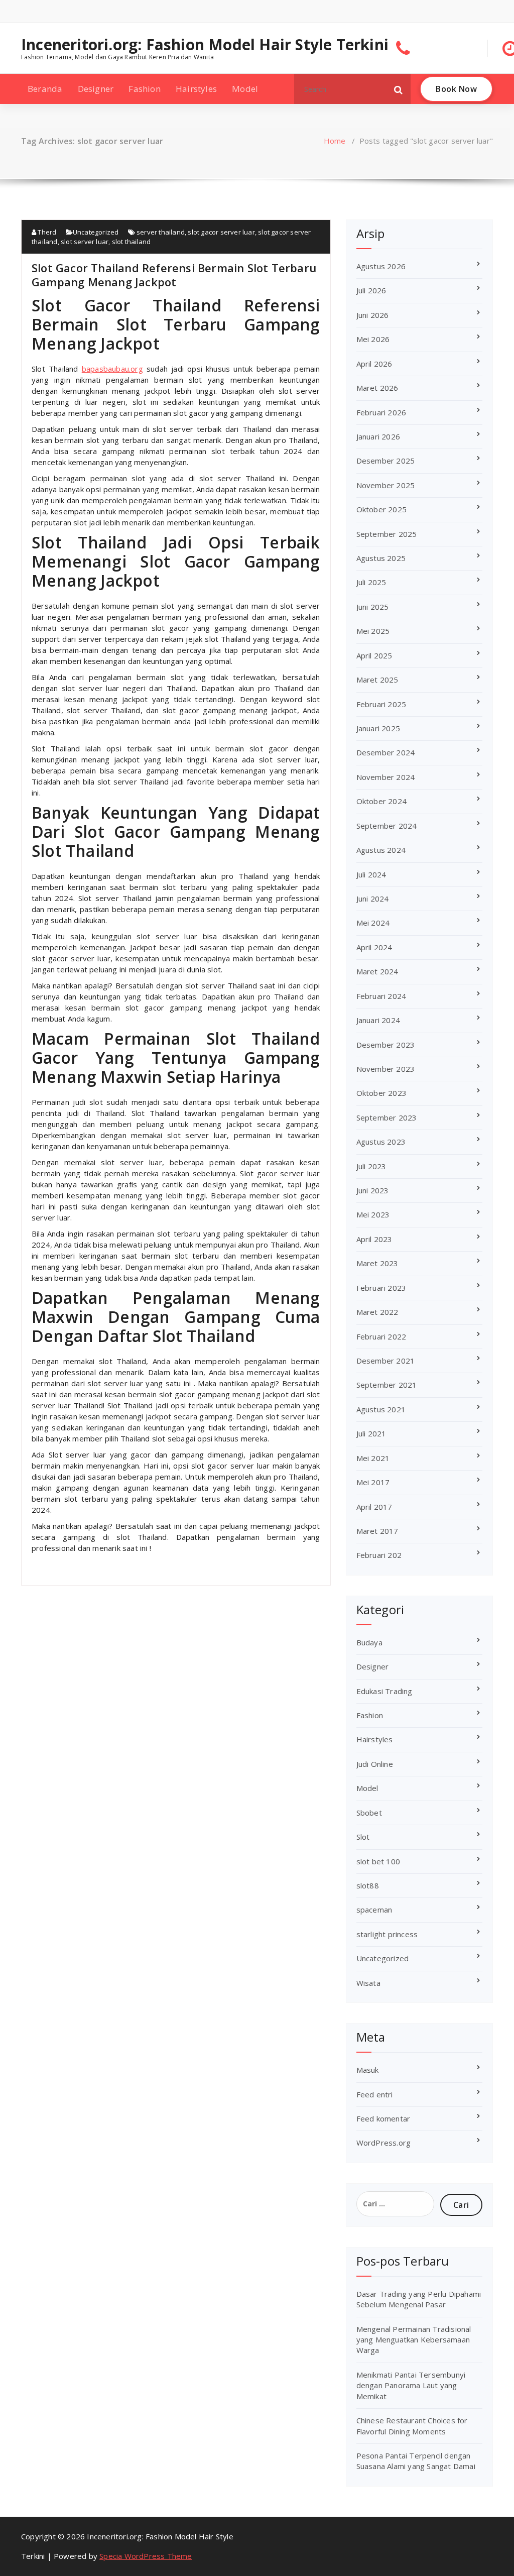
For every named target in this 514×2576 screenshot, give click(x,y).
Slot (363, 1837)
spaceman (374, 1910)
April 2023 (374, 1239)
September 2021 (387, 1385)
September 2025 (387, 534)
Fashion (144, 89)
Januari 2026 (378, 436)
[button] (399, 89)
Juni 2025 (373, 607)
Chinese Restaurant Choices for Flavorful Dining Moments (412, 2426)
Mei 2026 (373, 339)
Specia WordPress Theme (146, 2556)
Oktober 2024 (381, 801)
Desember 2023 (386, 1045)
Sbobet (369, 1813)
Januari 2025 (378, 728)
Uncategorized (96, 232)
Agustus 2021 (381, 1409)
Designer (96, 89)
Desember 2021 (386, 1361)
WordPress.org (384, 2143)
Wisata (368, 1983)
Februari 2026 (381, 412)
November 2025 (386, 485)
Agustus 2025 (381, 558)
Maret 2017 (377, 1531)
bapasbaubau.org (112, 369)
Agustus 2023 (381, 1142)
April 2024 (374, 947)
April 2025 (374, 655)
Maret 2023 (377, 1263)
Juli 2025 (371, 582)
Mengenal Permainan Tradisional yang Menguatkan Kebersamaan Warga (414, 2340)
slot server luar (85, 242)
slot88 (368, 1885)
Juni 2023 (373, 1190)
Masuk (368, 2070)
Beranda (45, 89)
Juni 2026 (373, 315)
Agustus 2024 (381, 850)
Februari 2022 (381, 1336)
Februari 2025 (381, 704)
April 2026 (374, 364)
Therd (46, 232)
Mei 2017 (373, 1482)
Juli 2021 (371, 1433)
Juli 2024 (371, 874)
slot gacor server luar (221, 232)
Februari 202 (379, 1555)
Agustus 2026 (381, 266)
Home (335, 141)
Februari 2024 (381, 996)
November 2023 (386, 1069)
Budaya (369, 1642)
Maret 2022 (377, 1312)
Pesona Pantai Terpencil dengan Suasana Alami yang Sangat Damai (416, 2461)
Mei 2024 (373, 923)
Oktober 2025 (381, 509)
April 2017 (374, 1507)
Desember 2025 (386, 461)
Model (245, 89)
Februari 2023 (381, 1288)
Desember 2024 (386, 752)
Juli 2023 (371, 1166)
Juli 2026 (371, 290)
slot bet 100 (378, 1861)
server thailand (161, 232)
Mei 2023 (373, 1214)
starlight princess (387, 1934)
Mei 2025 (373, 631)
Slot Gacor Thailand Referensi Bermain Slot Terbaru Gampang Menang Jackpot (174, 275)
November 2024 (386, 777)
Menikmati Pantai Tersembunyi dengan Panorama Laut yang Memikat (411, 2385)
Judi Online (375, 1764)
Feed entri (375, 2094)
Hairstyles (196, 89)
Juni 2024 (373, 899)
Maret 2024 (377, 971)
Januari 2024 (378, 1020)
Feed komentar (383, 2118)
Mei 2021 (373, 1458)
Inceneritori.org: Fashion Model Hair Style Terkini (205, 45)
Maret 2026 (377, 388)
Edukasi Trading (384, 1691)
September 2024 (387, 826)
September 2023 (387, 1117)
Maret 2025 (377, 680)
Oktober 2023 (381, 1093)
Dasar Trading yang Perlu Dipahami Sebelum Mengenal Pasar (419, 2299)
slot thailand (132, 242)
